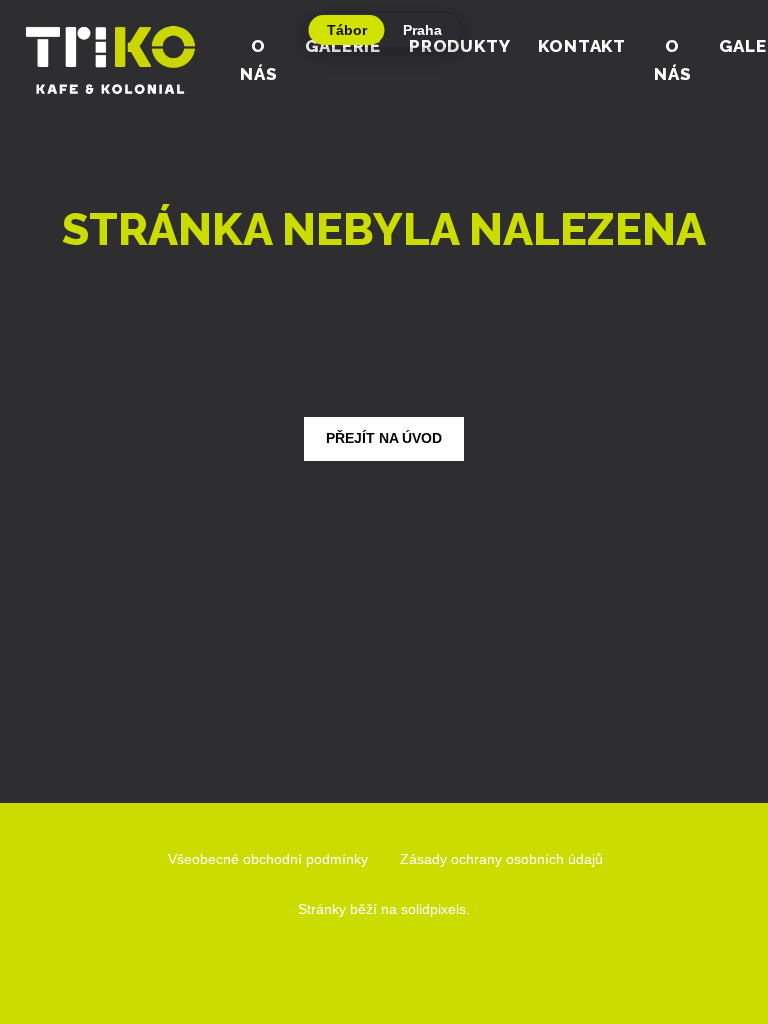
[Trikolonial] (110, 60)
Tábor (347, 30)
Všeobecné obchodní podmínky (268, 859)
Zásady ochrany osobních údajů (501, 859)
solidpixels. (435, 909)
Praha (422, 30)
